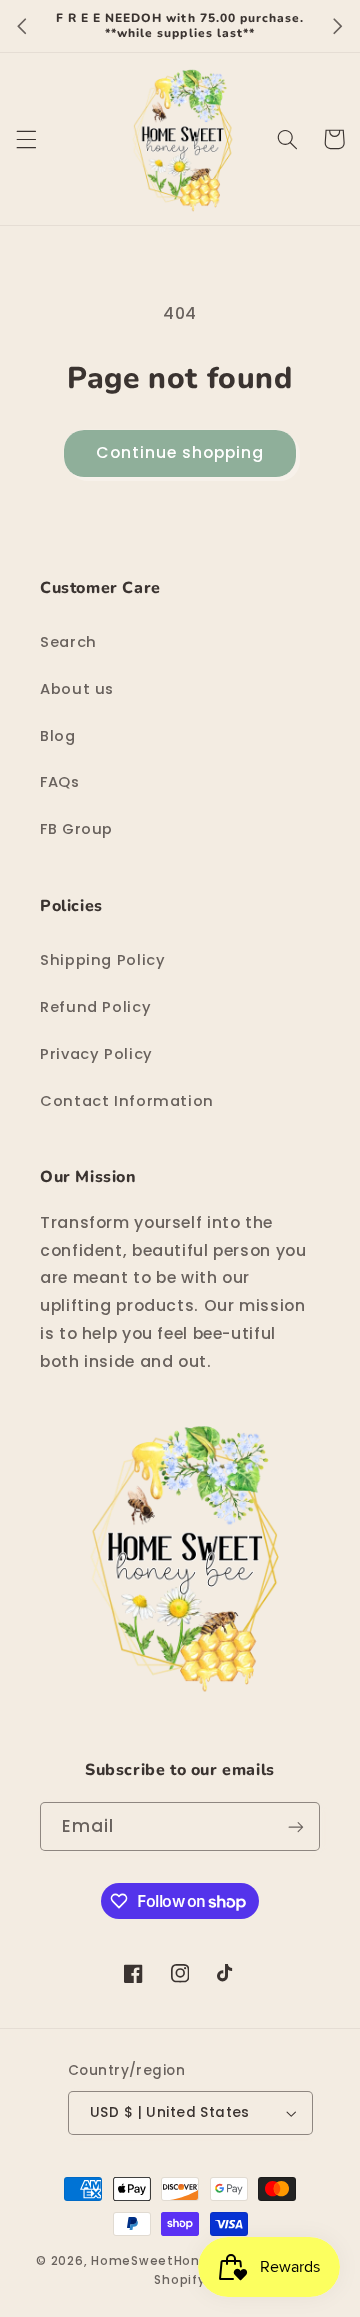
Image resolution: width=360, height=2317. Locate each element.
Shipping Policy (102, 960)
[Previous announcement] (22, 26)
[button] (26, 139)
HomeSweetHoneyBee (166, 2261)
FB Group (76, 829)
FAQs (60, 782)
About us (77, 689)
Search (68, 642)
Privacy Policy (96, 1054)
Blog (58, 736)
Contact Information (127, 1101)
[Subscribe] (296, 1826)
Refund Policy (95, 1007)
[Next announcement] (338, 26)
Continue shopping (180, 452)
